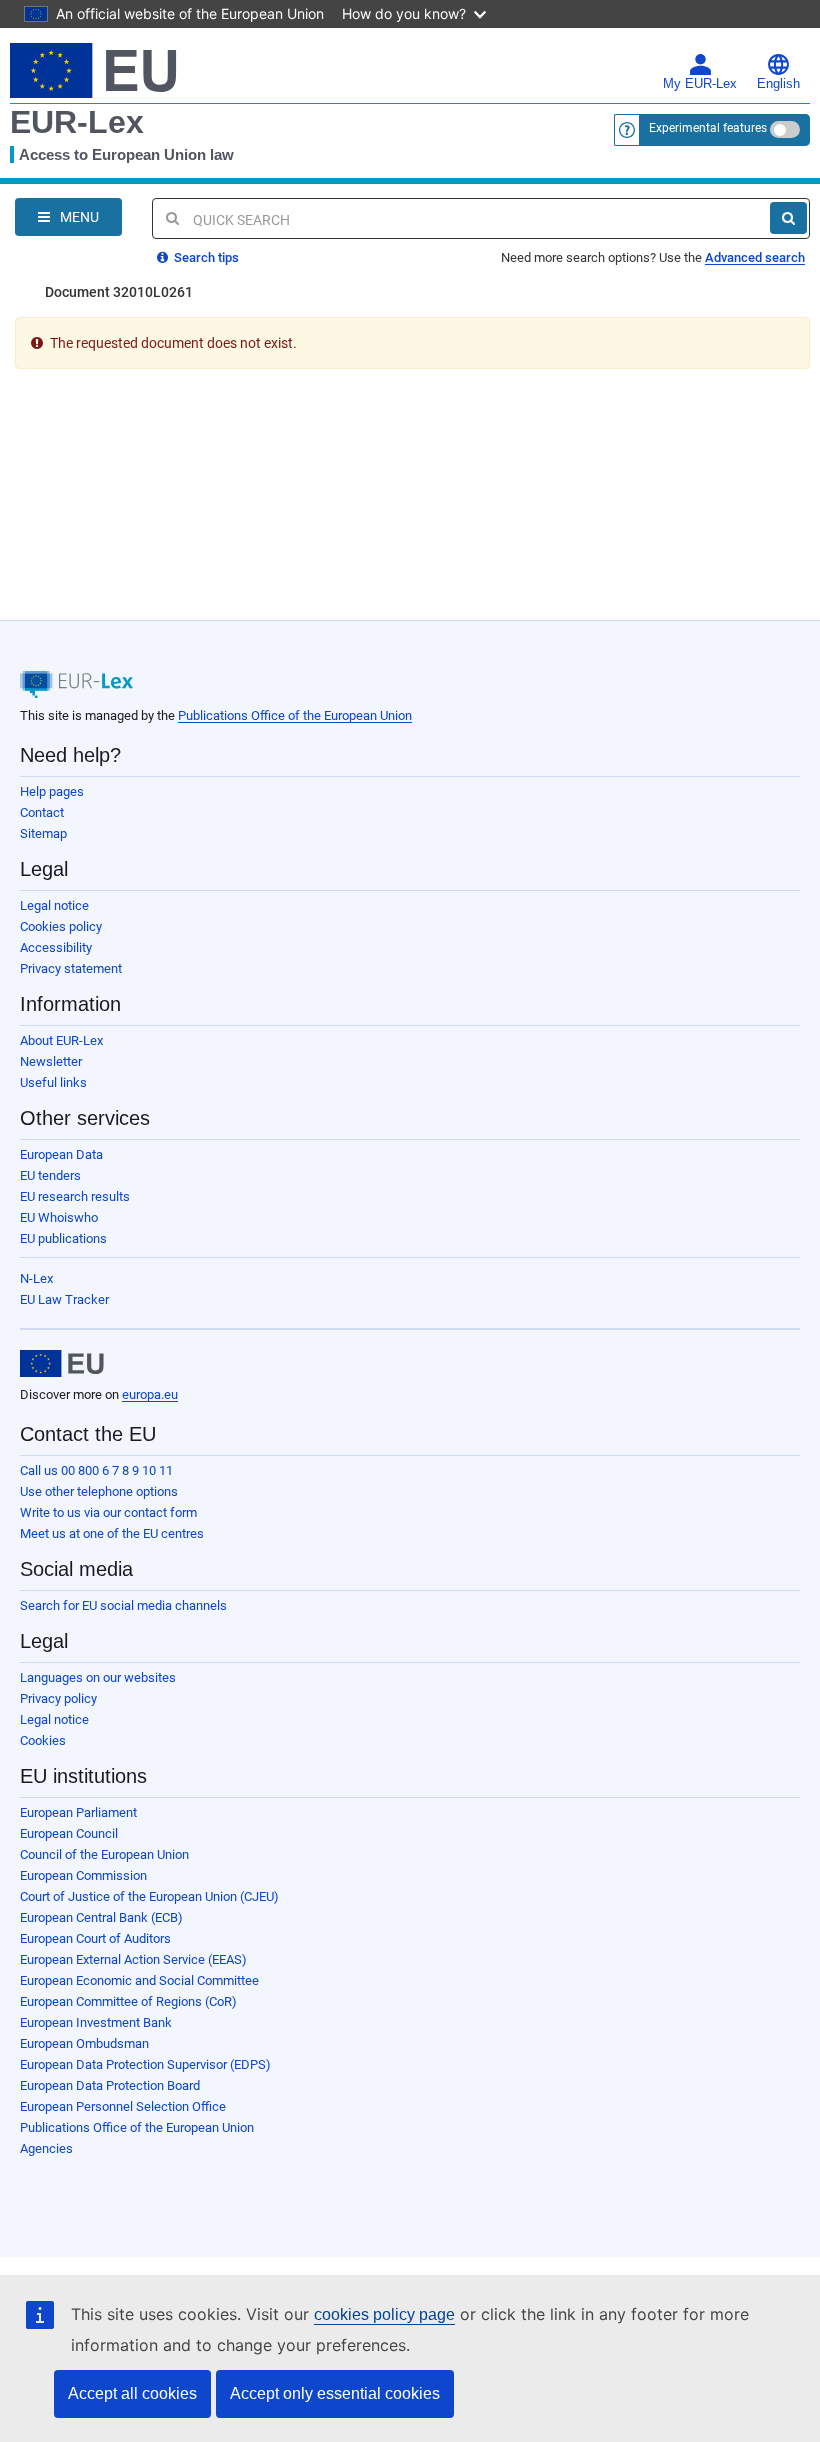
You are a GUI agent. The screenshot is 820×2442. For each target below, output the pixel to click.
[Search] (788, 218)
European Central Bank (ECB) (101, 1917)
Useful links (53, 1082)
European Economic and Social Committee (139, 1980)
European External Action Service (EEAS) (133, 1959)
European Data (61, 1154)
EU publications (63, 1238)
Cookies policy (61, 926)
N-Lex (36, 1278)
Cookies (43, 1740)
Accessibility (56, 947)
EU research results (75, 1196)
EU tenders (50, 1175)
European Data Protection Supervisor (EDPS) (145, 2064)
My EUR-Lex (700, 84)
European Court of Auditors (95, 1938)
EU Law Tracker (64, 1299)
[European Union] (62, 1364)
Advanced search (755, 257)
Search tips (205, 257)
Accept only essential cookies (335, 2393)
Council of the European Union (104, 1854)
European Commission (83, 1875)
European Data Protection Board (110, 2085)
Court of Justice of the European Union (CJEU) (149, 1896)
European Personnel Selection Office (123, 2106)
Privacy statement (71, 968)
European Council (69, 1833)
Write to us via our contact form (108, 1512)
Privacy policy (58, 1698)
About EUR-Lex (61, 1040)
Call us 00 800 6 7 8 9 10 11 (96, 1470)
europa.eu (150, 1394)
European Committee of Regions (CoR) (128, 2001)
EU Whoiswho (59, 1217)
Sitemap (43, 833)
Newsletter (51, 1061)
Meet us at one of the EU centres (112, 1533)
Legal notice (54, 905)
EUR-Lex (77, 122)
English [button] (778, 84)
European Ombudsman (84, 2043)
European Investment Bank (96, 2022)
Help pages (52, 791)
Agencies (46, 2148)
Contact (42, 812)
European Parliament (78, 1812)
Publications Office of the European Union (295, 715)
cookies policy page (384, 2314)
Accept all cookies (132, 2393)
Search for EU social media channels (123, 1605)
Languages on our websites (98, 1677)
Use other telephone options (99, 1491)
